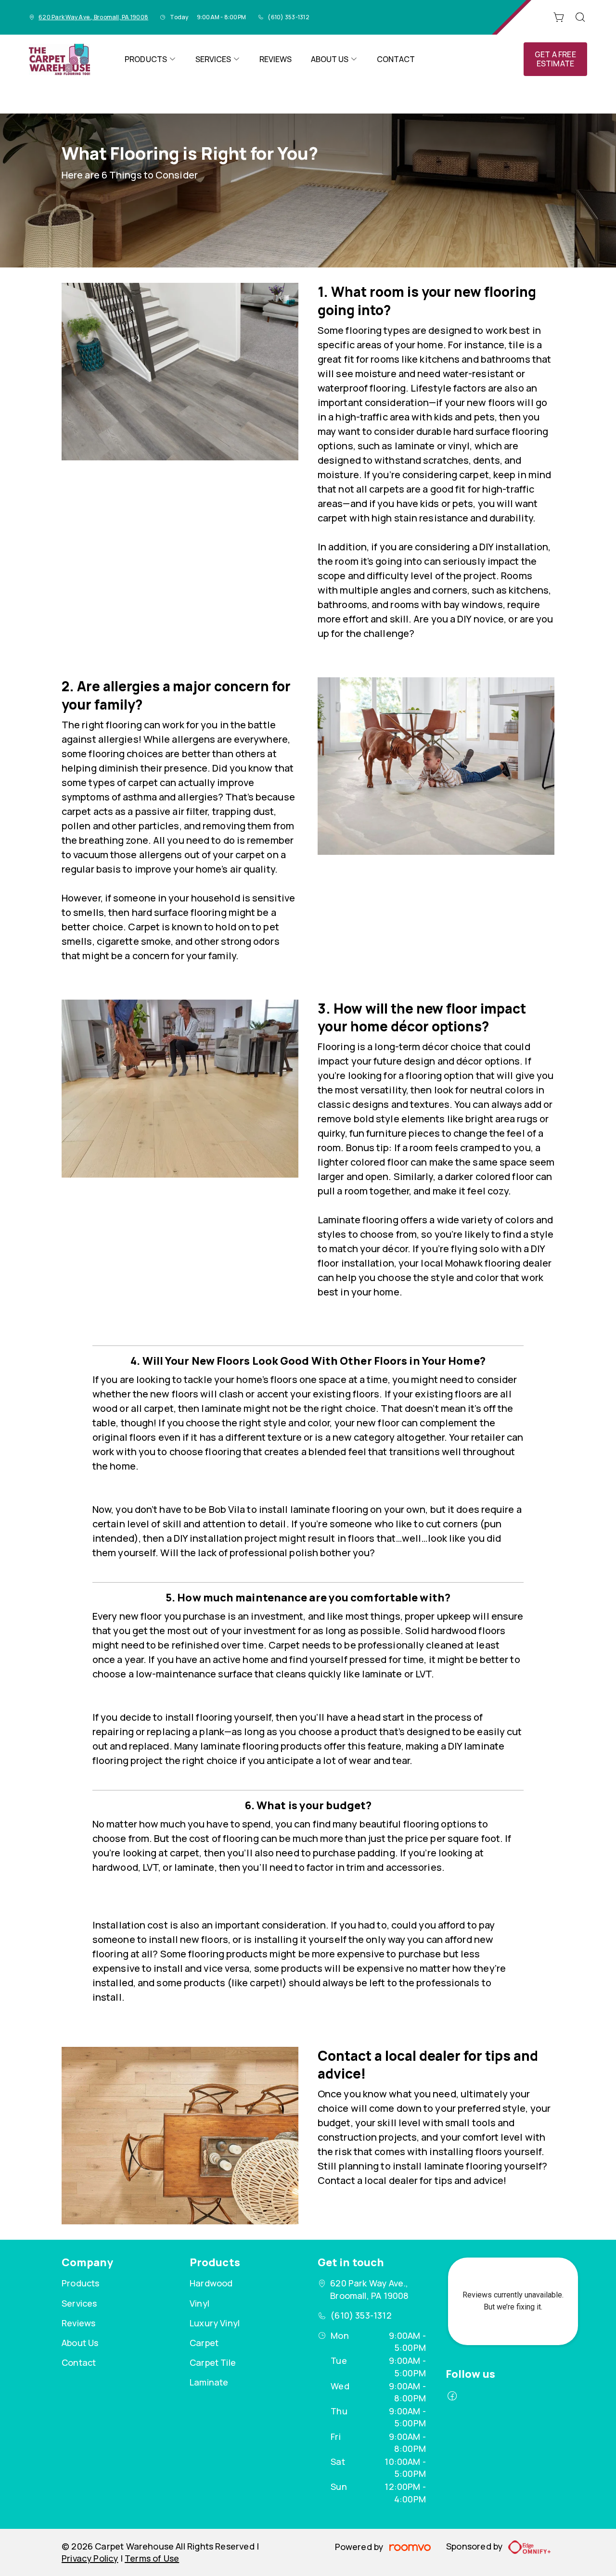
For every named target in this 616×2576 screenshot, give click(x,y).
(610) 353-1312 (288, 17)
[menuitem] (150, 59)
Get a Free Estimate (555, 59)
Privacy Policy (90, 2558)
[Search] (580, 17)
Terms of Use (152, 2558)
